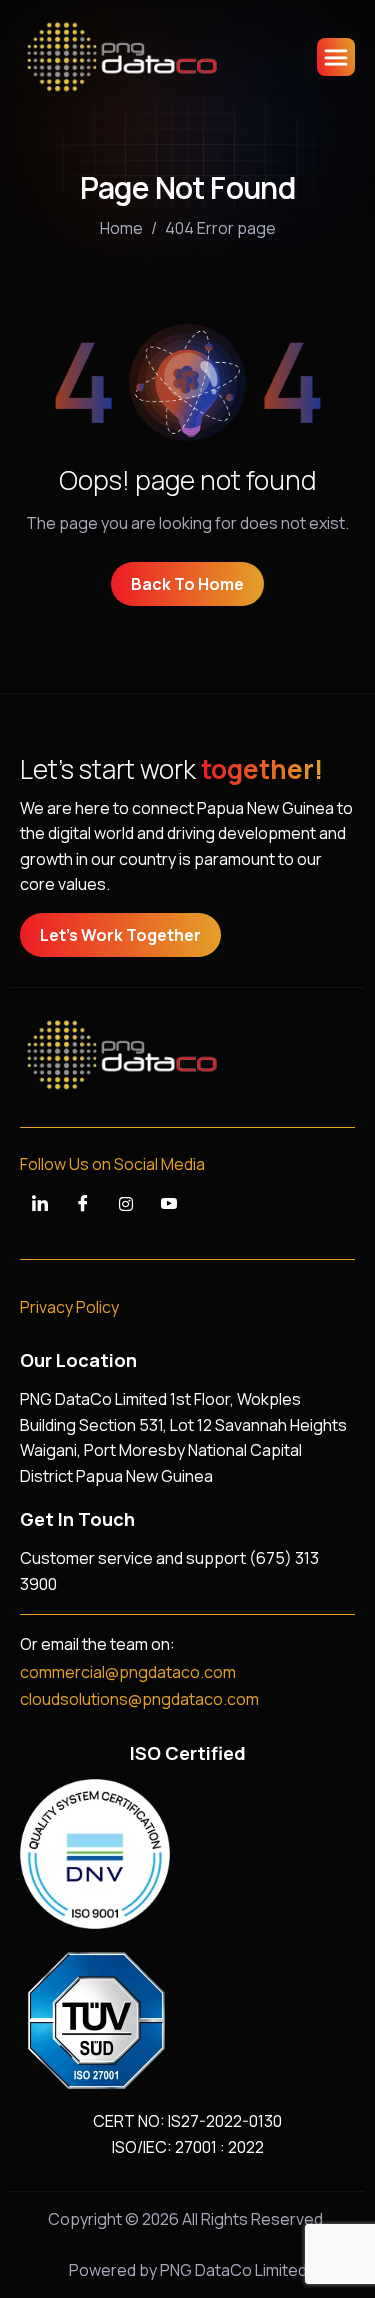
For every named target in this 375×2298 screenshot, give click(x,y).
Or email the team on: (97, 1644)
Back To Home (187, 584)
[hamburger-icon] (336, 57)
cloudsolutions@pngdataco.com (139, 1699)
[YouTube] (169, 1204)
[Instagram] (126, 1204)
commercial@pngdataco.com (128, 1672)
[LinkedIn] (40, 1204)
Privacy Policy (69, 1307)
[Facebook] (83, 1204)
